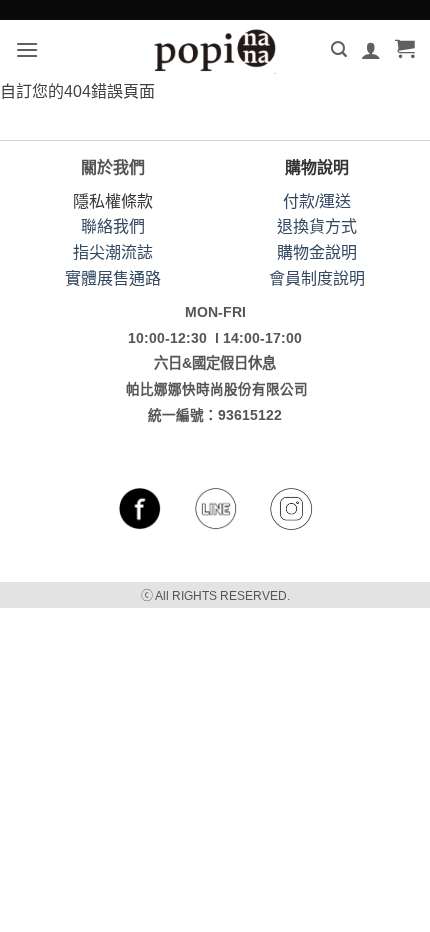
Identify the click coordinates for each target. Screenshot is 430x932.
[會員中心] (371, 50)
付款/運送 (317, 201)
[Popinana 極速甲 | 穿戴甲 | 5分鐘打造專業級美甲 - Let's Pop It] (215, 50)
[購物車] (405, 50)
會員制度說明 (317, 278)
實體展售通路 (113, 278)
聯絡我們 (113, 226)
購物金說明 (317, 252)
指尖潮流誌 (113, 252)
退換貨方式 (317, 226)
